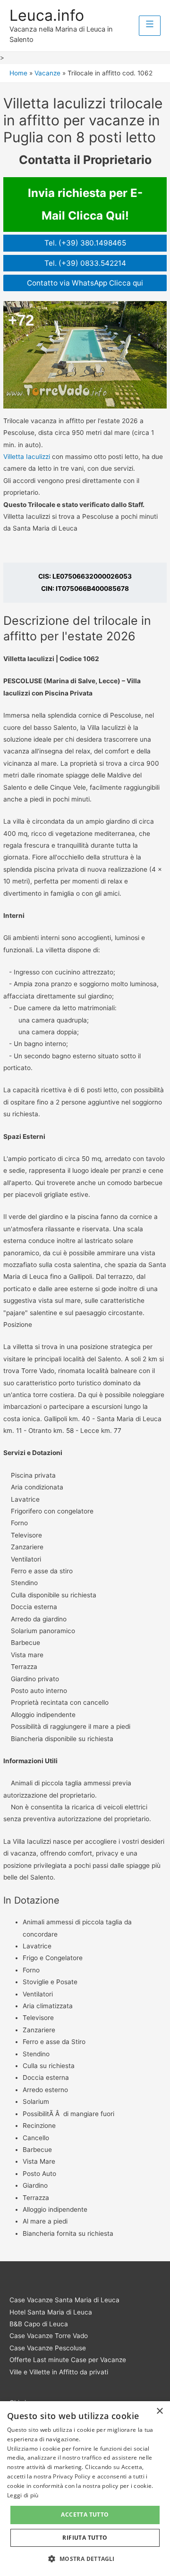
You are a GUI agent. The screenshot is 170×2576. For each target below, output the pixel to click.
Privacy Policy (72, 2476)
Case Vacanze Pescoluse (48, 2348)
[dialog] (85, 2489)
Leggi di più (23, 2495)
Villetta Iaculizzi (27, 457)
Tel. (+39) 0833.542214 (85, 263)
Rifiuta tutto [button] (85, 2538)
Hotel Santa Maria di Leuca (51, 2312)
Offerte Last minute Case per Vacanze (68, 2360)
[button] (85, 2559)
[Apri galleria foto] (85, 355)
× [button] (159, 2411)
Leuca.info (47, 15)
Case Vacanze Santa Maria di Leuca (64, 2300)
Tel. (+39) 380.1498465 (85, 243)
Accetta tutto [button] (85, 2515)
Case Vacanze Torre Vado (49, 2336)
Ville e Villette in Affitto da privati (59, 2372)
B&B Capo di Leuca (39, 2324)
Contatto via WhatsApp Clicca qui (85, 283)
